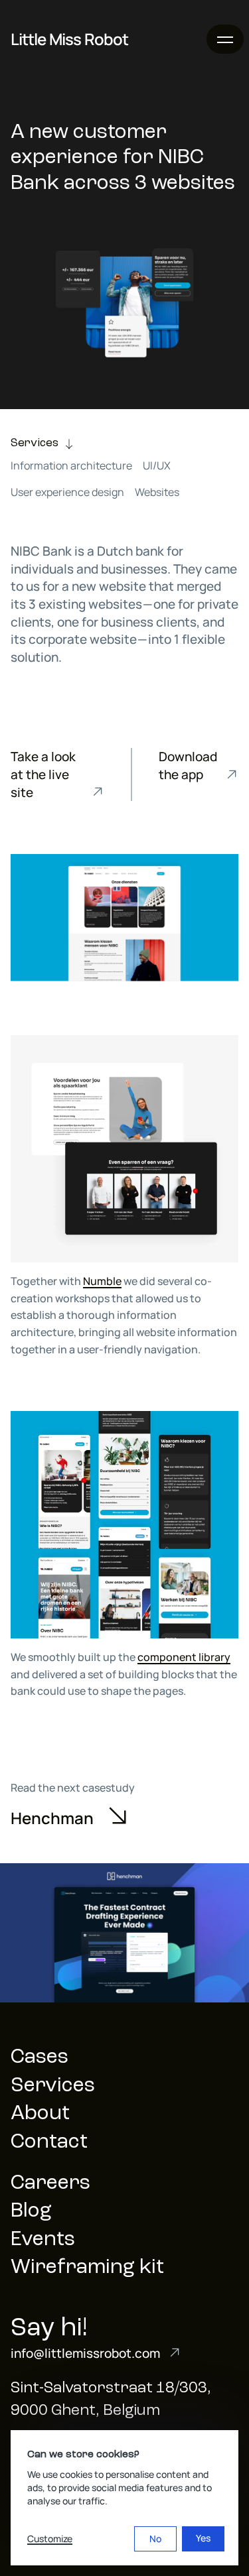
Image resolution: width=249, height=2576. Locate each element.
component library (184, 1657)
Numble (102, 1281)
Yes (203, 2538)
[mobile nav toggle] (225, 39)
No (155, 2539)
